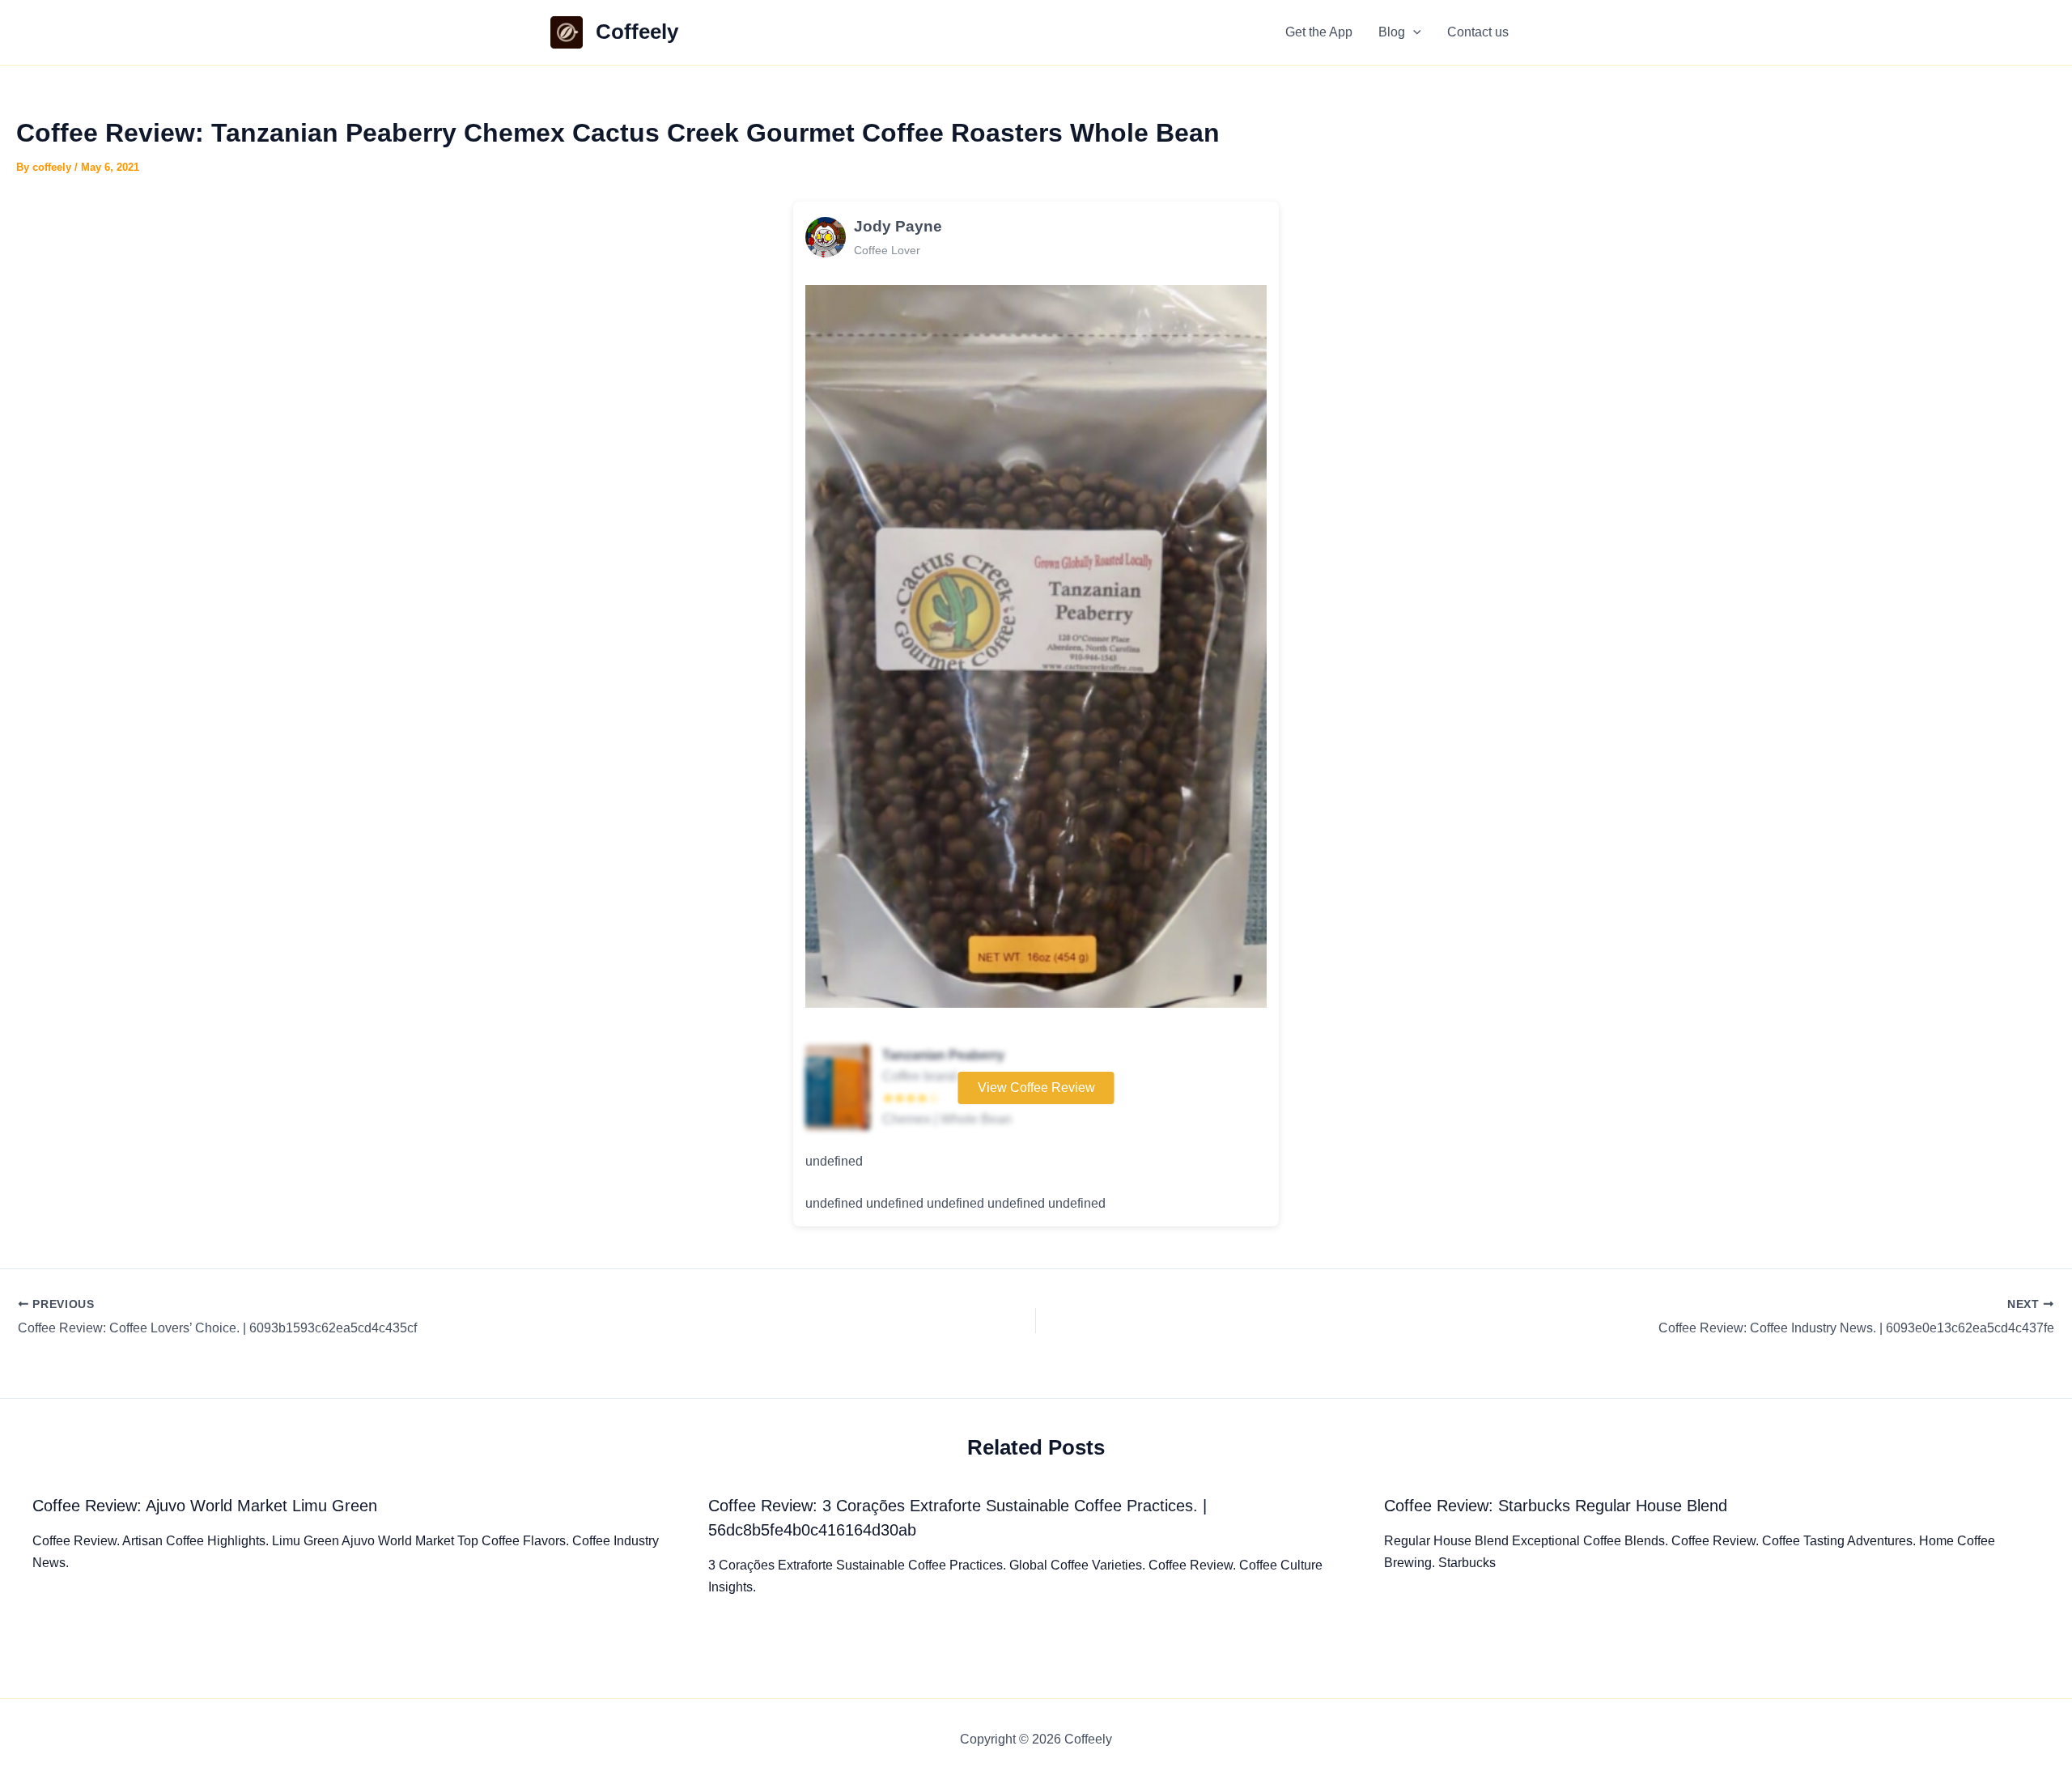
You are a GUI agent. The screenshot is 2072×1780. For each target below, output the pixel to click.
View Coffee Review (1036, 1088)
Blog (1392, 32)
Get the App (1319, 32)
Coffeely (637, 32)
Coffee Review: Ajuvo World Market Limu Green (205, 1506)
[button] (1413, 32)
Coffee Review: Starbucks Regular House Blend (1556, 1506)
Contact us (1478, 32)
